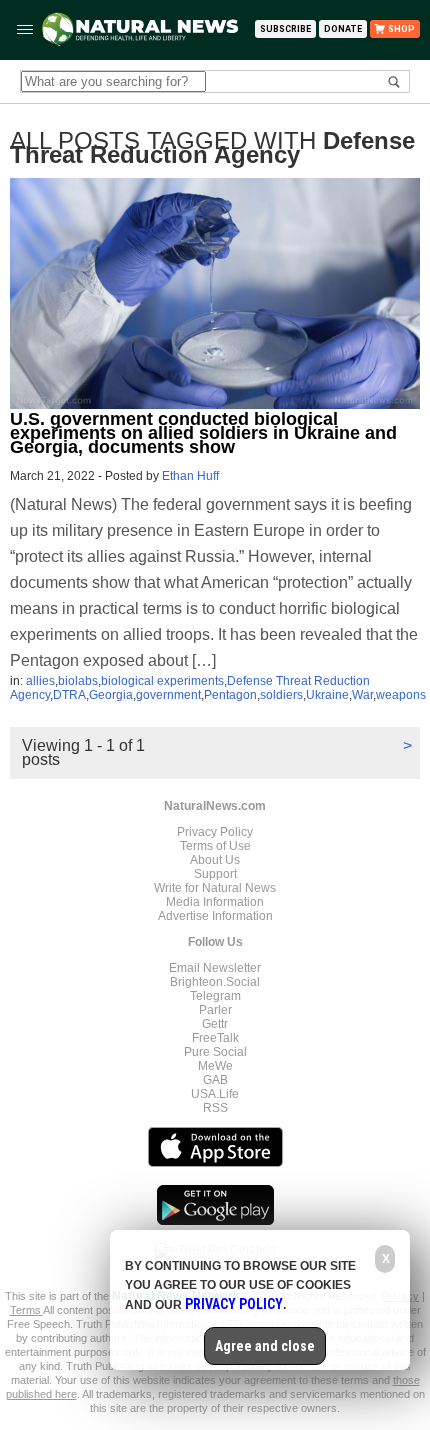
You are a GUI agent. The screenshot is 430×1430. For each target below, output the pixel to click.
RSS (215, 1108)
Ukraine (327, 695)
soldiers (281, 695)
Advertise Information (215, 916)
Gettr (215, 1024)
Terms (26, 1310)
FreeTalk (215, 1038)
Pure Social (215, 1052)
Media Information (215, 902)
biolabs (78, 681)
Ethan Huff (190, 476)
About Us (215, 860)
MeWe (215, 1066)
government (168, 695)
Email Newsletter (215, 968)
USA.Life (215, 1094)
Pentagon (230, 695)
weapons (401, 695)
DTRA (69, 695)
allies (40, 681)
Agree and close (265, 1346)
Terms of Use (215, 846)
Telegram (215, 996)
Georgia (111, 695)
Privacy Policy (215, 832)
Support (215, 874)
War (362, 695)
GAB (215, 1080)
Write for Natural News (215, 888)
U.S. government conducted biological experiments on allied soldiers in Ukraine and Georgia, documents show (203, 433)
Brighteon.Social (215, 982)
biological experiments (162, 681)
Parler (215, 1010)
